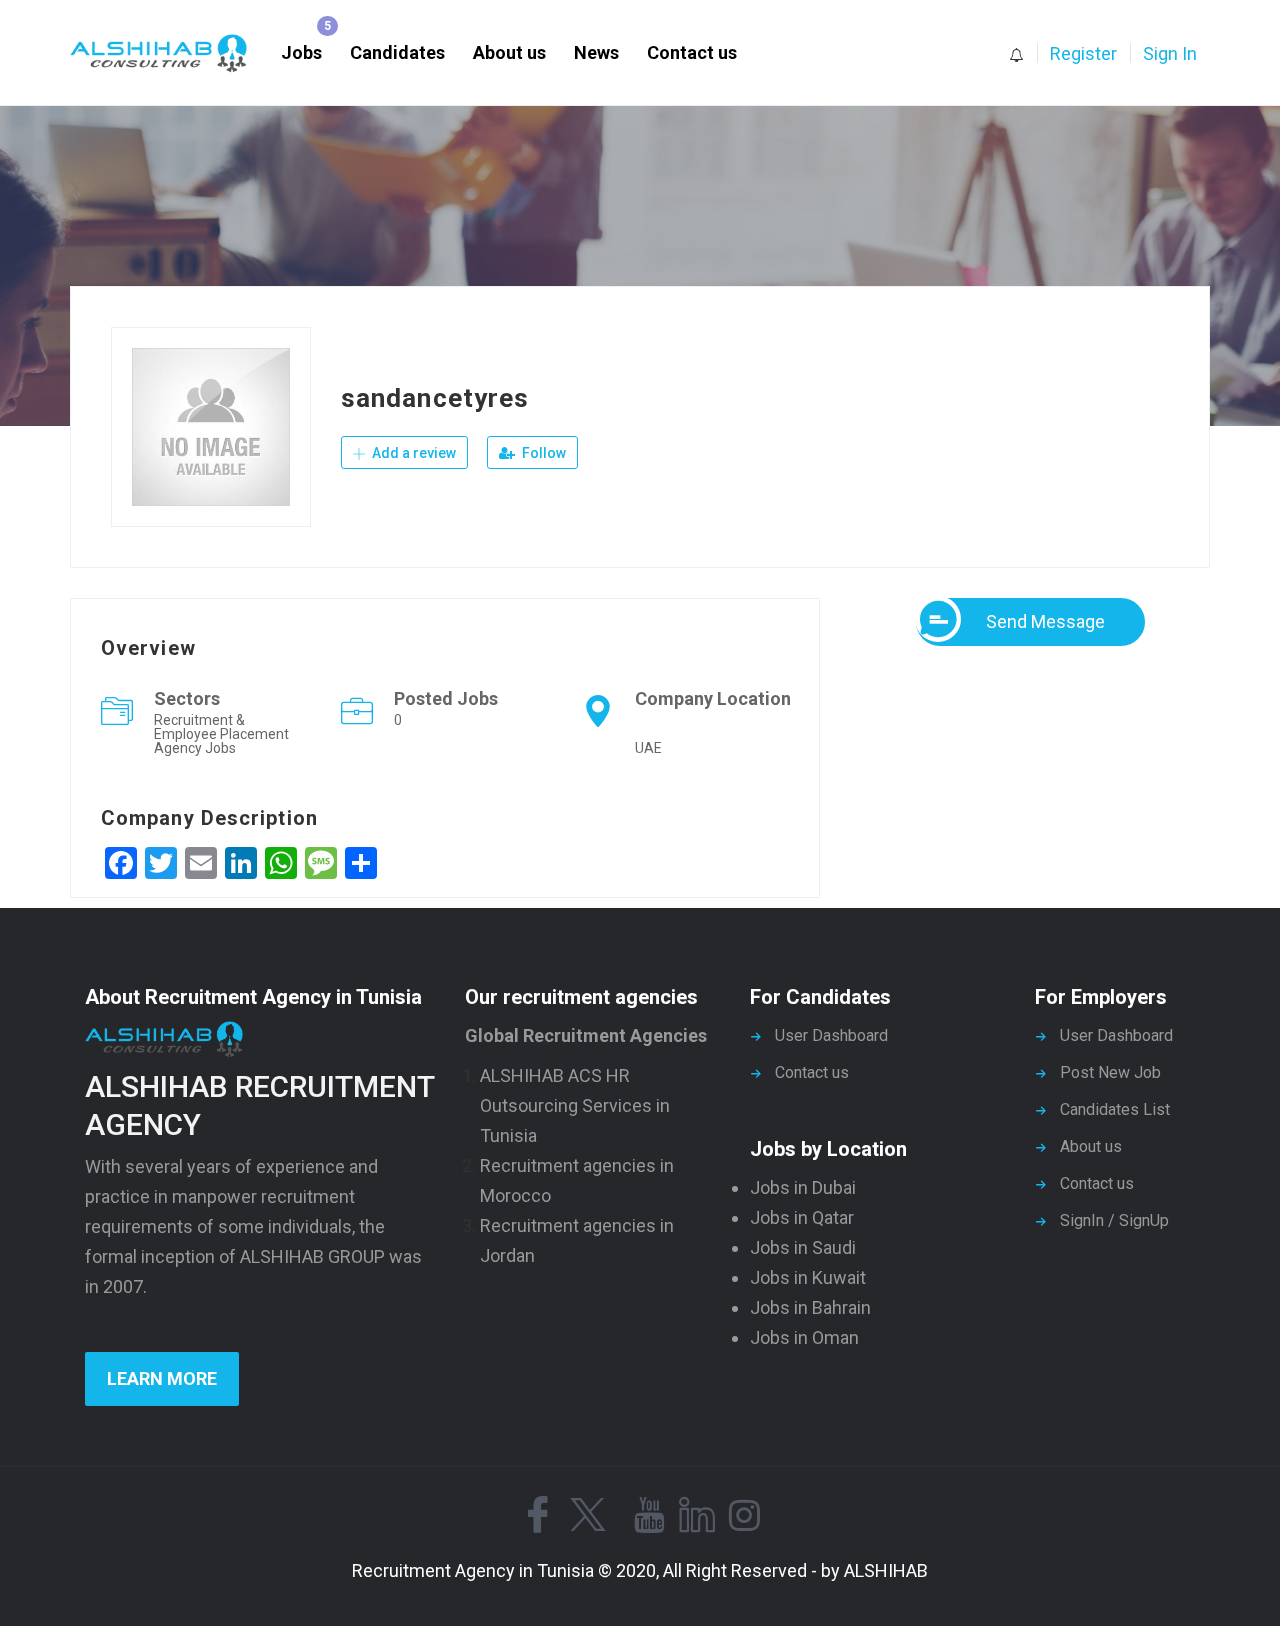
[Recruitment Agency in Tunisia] (168, 53)
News (596, 52)
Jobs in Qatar (802, 1217)
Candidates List (1115, 1109)
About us (509, 52)
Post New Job (1110, 1072)
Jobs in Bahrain (810, 1307)
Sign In (1170, 53)
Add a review (412, 453)
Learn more (162, 1378)
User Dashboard (831, 1035)
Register (1083, 53)
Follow (542, 453)
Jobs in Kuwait (808, 1277)
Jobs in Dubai (803, 1187)
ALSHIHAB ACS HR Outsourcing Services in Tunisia (575, 1105)
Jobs (301, 52)
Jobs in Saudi (803, 1247)
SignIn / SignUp (1114, 1220)
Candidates (397, 52)
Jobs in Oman (804, 1337)
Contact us (692, 52)
